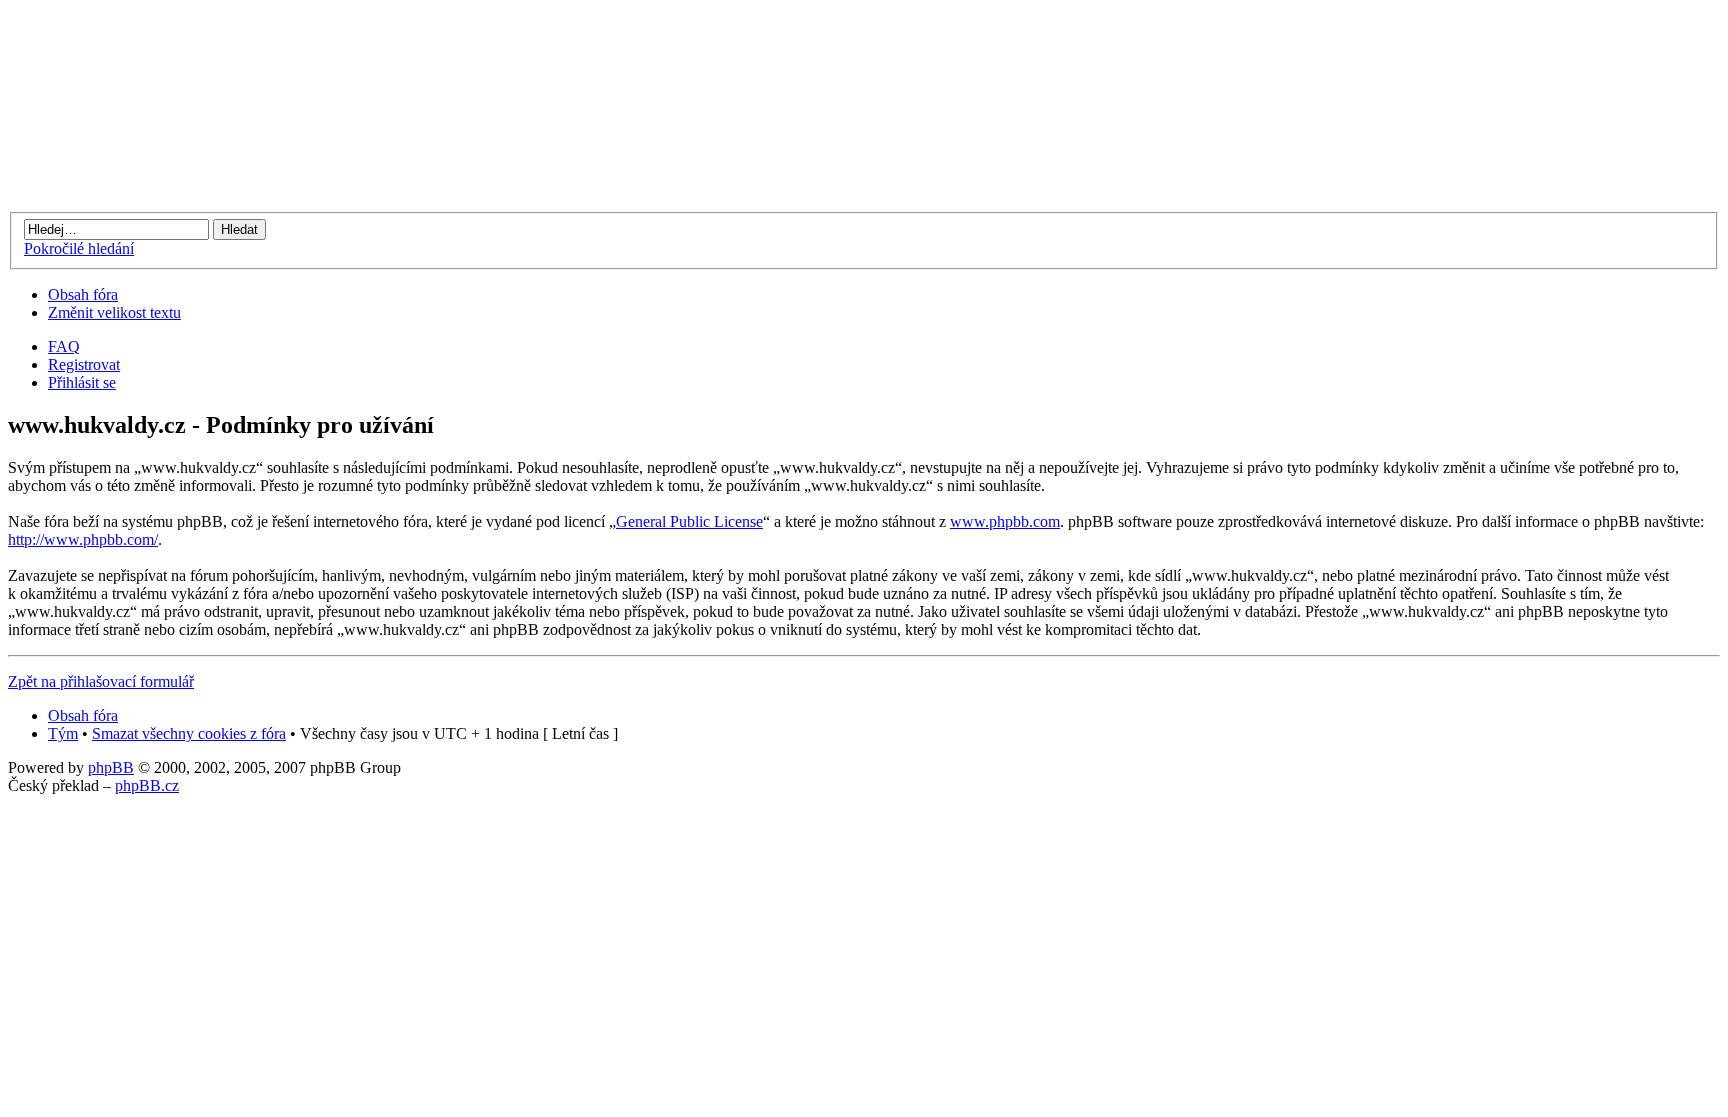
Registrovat (84, 364)
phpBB (111, 767)
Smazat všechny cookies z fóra (189, 733)
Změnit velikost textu (114, 312)
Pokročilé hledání (79, 248)
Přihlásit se (82, 382)
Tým (63, 733)
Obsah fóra (83, 294)
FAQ (64, 346)
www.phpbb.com (1005, 521)
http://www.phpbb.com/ (83, 539)
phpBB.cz (147, 785)
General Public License (689, 521)
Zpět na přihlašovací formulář (101, 681)
